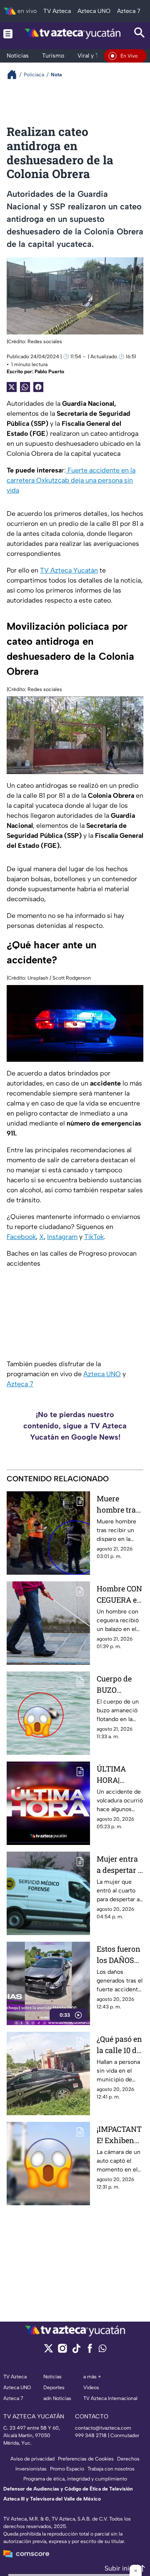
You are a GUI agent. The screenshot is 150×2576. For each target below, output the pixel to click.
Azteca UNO (102, 1374)
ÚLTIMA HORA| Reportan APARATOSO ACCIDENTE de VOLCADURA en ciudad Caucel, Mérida (119, 1775)
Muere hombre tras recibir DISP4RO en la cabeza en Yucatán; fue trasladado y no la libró (119, 1504)
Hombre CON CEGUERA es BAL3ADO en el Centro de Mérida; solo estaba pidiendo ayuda (119, 1595)
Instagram (62, 1237)
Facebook (21, 1237)
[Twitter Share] (12, 387)
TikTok (94, 1237)
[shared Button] (25, 387)
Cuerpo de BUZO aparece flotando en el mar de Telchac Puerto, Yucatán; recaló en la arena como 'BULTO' (117, 1685)
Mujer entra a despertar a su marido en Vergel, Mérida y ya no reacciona (120, 1865)
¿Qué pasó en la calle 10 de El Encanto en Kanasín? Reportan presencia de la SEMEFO (119, 2045)
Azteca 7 (20, 1384)
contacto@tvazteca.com (103, 2428)
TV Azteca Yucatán (69, 570)
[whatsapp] (102, 2350)
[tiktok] (76, 2351)
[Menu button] (8, 34)
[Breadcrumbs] (15, 74)
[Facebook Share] (38, 387)
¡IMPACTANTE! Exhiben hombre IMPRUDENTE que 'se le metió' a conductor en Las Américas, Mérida (120, 2135)
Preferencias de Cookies (86, 2459)
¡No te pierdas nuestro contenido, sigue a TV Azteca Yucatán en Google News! (75, 1426)
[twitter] (49, 2351)
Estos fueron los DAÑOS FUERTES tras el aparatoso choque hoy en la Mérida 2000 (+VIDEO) (119, 1955)
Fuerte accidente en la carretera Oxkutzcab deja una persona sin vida (71, 480)
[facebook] (90, 2351)
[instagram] (62, 2351)
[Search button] (140, 34)
